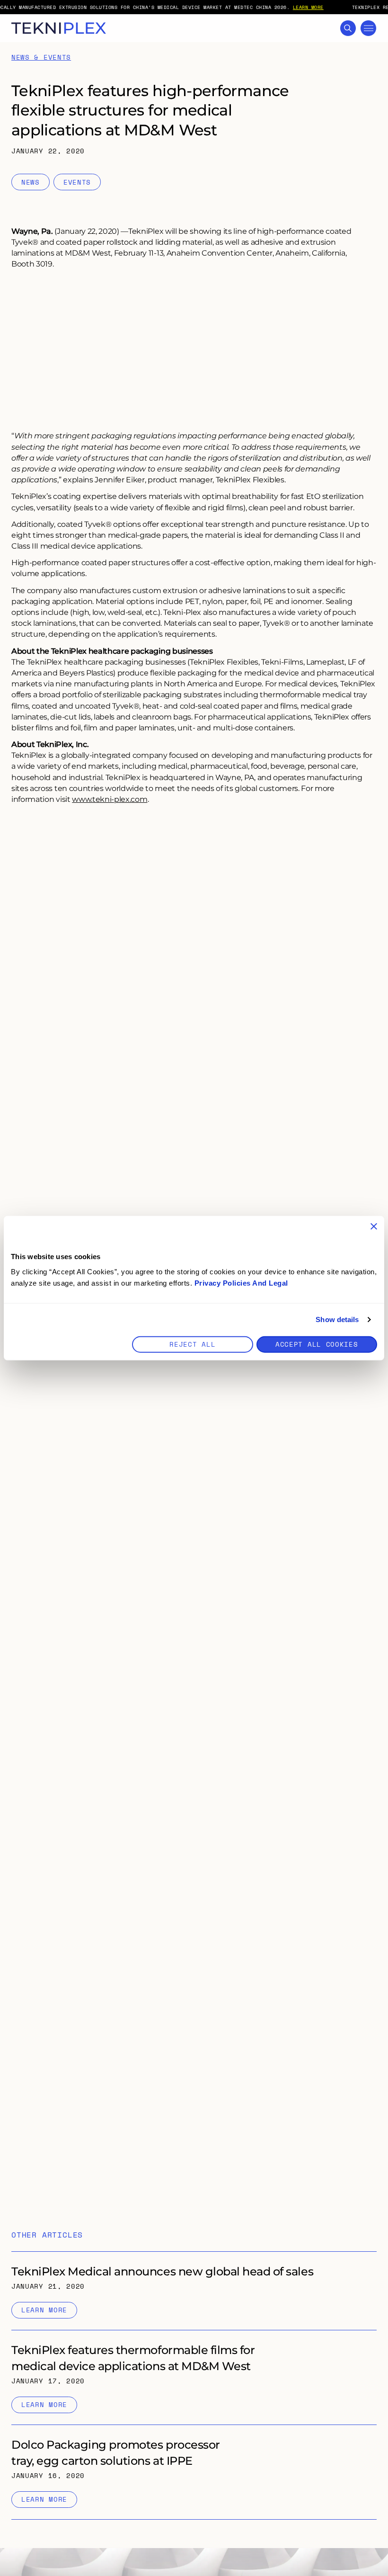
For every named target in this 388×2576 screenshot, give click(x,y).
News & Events (41, 58)
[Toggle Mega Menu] (368, 28)
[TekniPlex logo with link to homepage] (59, 28)
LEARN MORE (308, 7)
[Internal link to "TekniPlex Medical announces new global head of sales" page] (194, 2291)
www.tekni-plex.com (110, 799)
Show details (337, 1319)
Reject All (192, 1344)
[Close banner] (374, 1226)
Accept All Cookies (317, 1344)
